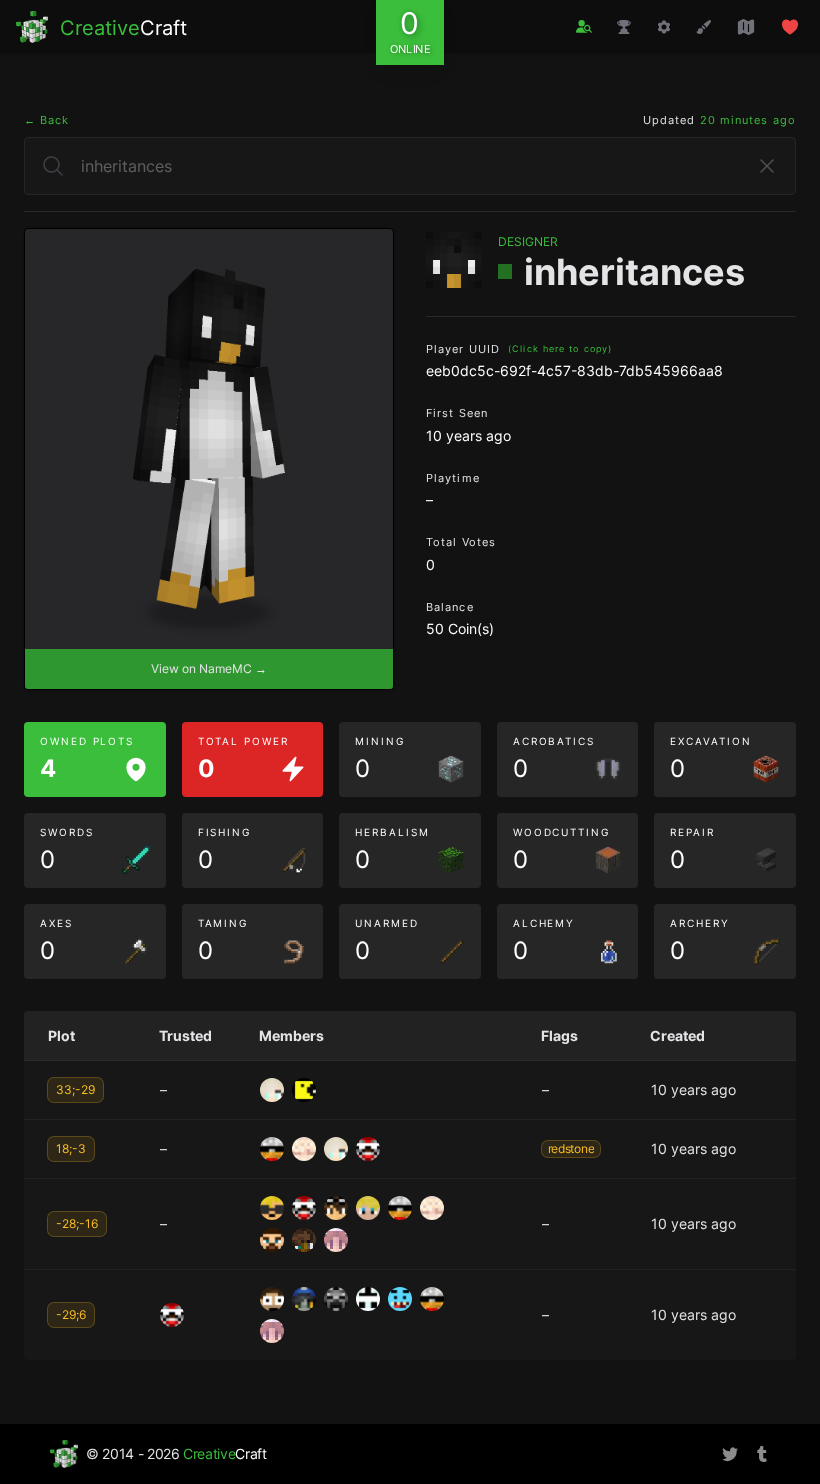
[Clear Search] (767, 166)
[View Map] (746, 27)
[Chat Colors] (704, 27)
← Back (47, 120)
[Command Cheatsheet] (664, 27)
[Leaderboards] (624, 27)
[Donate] (790, 27)
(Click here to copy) (560, 348)
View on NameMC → (209, 668)
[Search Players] (584, 26)
